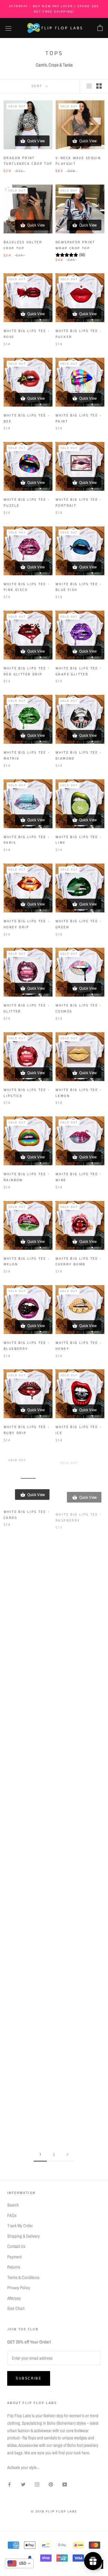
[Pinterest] (51, 2484)
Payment (14, 2257)
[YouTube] (65, 2484)
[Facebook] (9, 2484)
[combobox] (19, 2563)
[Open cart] (100, 28)
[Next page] (67, 2155)
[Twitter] (23, 2484)
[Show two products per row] (99, 86)
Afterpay (14, 2298)
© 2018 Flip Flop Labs (54, 2512)
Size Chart (16, 2308)
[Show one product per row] (89, 86)
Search (13, 2205)
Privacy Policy (19, 2288)
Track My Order (20, 2226)
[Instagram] (37, 2484)
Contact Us (16, 2246)
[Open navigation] (8, 28)
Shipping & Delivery (23, 2236)
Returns (14, 2267)
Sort (38, 86)
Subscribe (29, 2378)
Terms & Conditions (23, 2277)
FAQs (12, 2215)
